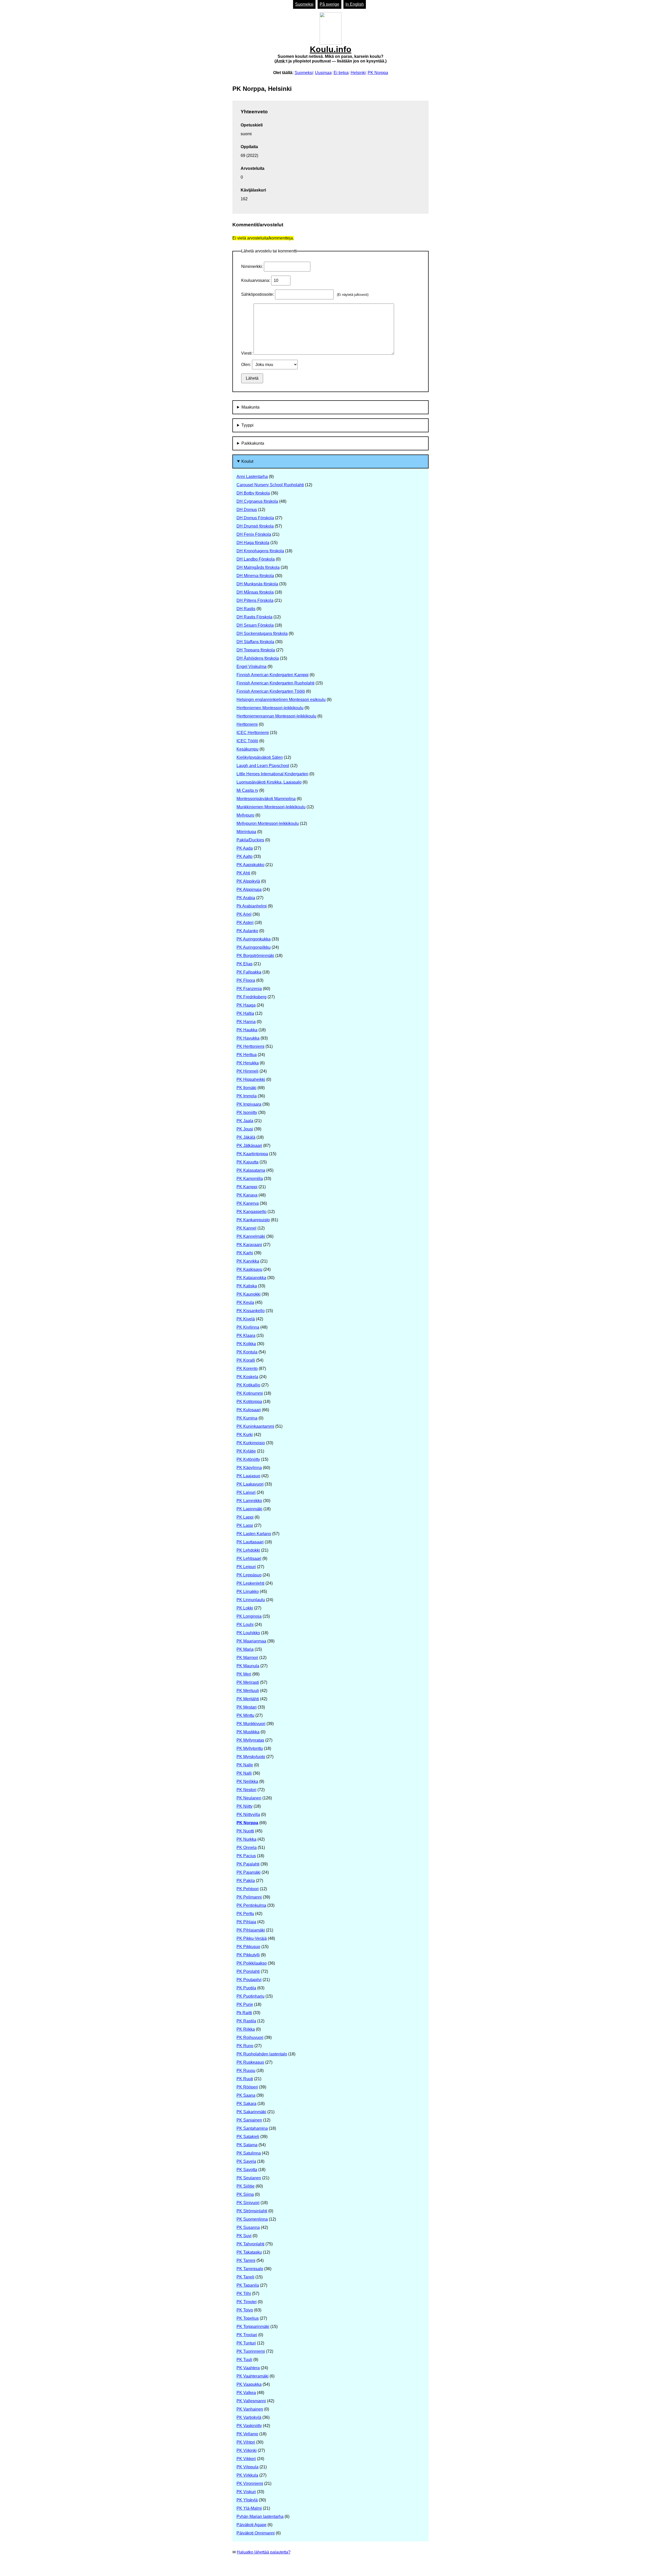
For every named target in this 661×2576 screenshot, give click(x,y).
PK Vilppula (247, 2467)
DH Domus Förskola (255, 518)
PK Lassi (245, 1525)
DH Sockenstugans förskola (262, 633)
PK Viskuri (246, 2492)
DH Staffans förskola (255, 642)
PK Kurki (245, 1435)
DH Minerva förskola (255, 576)
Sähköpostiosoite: (258, 294)
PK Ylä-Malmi (249, 2508)
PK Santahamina (252, 2128)
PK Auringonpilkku (254, 947)
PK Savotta (247, 2170)
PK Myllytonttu (250, 1748)
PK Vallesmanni (251, 2401)
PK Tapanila (248, 2285)
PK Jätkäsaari (249, 1146)
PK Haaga (246, 1005)
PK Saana (246, 2095)
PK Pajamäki (249, 1872)
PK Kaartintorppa (252, 1154)
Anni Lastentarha (252, 477)
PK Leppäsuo (249, 1575)
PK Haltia (245, 1013)
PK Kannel (246, 1228)
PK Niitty (245, 1806)
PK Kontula (247, 1352)
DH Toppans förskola (256, 650)
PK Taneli (245, 2277)
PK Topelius (248, 2318)
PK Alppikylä (248, 881)
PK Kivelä (246, 1319)
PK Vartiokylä (249, 2417)
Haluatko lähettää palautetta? (264, 2552)
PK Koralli (246, 1360)
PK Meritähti (248, 1699)
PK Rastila (246, 2021)
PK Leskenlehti (250, 1583)
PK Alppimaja (249, 890)
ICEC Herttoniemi (253, 733)
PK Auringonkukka (254, 939)
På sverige (329, 4)
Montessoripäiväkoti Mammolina (266, 799)
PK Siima (245, 2194)
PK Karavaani (249, 1245)
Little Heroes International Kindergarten (272, 774)
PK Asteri (245, 923)
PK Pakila (246, 1881)
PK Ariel (244, 914)
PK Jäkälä (246, 1137)
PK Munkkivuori (251, 1724)
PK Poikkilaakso (252, 1963)
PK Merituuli (248, 1691)
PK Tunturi (246, 2343)
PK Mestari (247, 1707)
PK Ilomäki (246, 1088)
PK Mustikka (248, 1732)
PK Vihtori (246, 2442)
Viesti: (247, 353)
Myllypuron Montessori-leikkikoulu (268, 823)
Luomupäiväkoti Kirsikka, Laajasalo (269, 782)
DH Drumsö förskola (255, 526)
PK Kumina (247, 1418)
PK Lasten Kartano (254, 1534)
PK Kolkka (246, 1344)
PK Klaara (246, 1335)
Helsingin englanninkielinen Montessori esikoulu (281, 700)
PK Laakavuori (250, 1484)
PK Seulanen (249, 2178)
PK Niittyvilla (248, 1815)
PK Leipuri (246, 1567)
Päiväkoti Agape (251, 2525)
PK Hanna (246, 1022)
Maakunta (250, 407)
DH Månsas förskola (255, 592)
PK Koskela (247, 1377)
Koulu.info (330, 54)
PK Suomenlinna (252, 2219)
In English (355, 4)
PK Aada (245, 848)
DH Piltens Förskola (255, 600)
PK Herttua (247, 1055)
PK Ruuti (245, 2079)
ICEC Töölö (247, 741)
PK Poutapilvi (249, 1980)
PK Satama (247, 2145)
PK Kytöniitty (248, 1459)
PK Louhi (245, 1625)
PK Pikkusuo (248, 1947)
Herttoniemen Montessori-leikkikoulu (270, 708)
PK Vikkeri (246, 2459)
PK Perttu (245, 1914)
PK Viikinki (247, 2450)
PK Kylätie (246, 1451)
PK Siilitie (246, 2186)
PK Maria (245, 1649)
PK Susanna (248, 2227)
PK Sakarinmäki (251, 2112)
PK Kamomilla (250, 1179)
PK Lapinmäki (249, 1509)
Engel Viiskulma (251, 667)
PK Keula (245, 1302)
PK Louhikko (248, 1633)
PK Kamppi (247, 1187)
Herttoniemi (247, 724)
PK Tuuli (244, 2360)
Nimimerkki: (253, 266)
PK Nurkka (246, 1839)
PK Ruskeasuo (250, 2062)
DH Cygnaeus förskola (257, 501)
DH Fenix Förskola (254, 534)
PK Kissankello (251, 1311)
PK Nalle (245, 1765)
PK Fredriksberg (251, 997)
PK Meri (244, 1674)
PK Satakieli (248, 2137)
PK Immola (247, 1096)
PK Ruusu (246, 2071)
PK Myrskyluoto (251, 1757)
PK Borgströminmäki (255, 956)
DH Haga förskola (253, 543)
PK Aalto (245, 856)
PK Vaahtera (248, 2368)
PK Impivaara (249, 1104)
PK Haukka (247, 1030)
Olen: (247, 365)
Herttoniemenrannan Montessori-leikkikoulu (276, 716)
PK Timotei (247, 2302)
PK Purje (245, 2004)
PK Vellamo (247, 2434)
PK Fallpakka (249, 972)
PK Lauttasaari (250, 1542)
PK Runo (245, 2046)
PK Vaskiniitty (249, 2426)
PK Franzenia (249, 989)
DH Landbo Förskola (256, 559)
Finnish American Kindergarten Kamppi (273, 675)
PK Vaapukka (249, 2384)
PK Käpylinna (249, 1468)
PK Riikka (246, 2029)
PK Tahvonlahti (250, 2244)
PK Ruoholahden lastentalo (262, 2054)
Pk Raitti (244, 2013)
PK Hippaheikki (251, 1079)
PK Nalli (244, 1773)
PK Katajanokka (251, 1278)
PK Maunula (248, 1666)
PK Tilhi (244, 2294)
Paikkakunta (253, 443)
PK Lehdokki (248, 1550)
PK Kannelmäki (251, 1236)
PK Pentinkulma (251, 1905)
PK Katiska (247, 1286)
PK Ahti (243, 873)
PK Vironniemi (250, 2483)
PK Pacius (246, 1856)
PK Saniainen (249, 2120)
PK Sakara (246, 2104)
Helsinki (358, 73)
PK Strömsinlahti (252, 2211)
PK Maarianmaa (251, 1641)
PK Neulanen (249, 1798)
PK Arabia (246, 898)
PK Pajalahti (248, 1864)
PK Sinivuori (248, 2203)
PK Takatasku (249, 2252)
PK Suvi (244, 2236)
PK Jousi (245, 1129)
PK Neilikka (247, 1781)
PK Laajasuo (248, 1476)
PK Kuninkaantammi (255, 1426)
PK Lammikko (249, 1501)
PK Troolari (247, 2335)
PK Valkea (246, 2393)
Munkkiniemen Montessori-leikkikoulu (271, 807)
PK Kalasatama (251, 1170)
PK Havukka (248, 1038)
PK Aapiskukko (250, 865)
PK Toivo (245, 2310)
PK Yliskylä (247, 2500)
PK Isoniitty (247, 1112)
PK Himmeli (247, 1071)
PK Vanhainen (250, 2409)
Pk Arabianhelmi (252, 906)
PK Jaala (245, 1121)
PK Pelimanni (249, 1897)
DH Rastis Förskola (254, 617)
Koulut (247, 461)
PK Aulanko (247, 931)
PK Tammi (246, 2260)
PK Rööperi (247, 2087)
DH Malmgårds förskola (258, 567)
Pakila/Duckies (250, 840)
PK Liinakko (248, 1592)
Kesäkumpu (247, 749)
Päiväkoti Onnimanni (256, 2533)
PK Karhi (245, 1253)
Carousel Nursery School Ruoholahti (270, 485)
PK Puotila (246, 1988)
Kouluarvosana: (256, 280)
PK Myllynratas (250, 1740)
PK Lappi (245, 1517)
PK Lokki (245, 1608)
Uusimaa (323, 73)
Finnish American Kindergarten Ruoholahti (276, 683)
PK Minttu (245, 1715)
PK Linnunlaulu (251, 1600)
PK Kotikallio (248, 1385)
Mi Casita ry (247, 790)
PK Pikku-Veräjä (252, 1938)
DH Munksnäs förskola (257, 584)
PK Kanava (247, 1195)
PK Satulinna (249, 2153)
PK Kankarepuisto (253, 1220)
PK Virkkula (247, 2475)
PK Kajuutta (247, 1162)
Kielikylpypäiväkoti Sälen (260, 757)
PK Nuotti (245, 1831)
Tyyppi (247, 425)
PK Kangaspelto (251, 1212)
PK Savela (246, 2161)
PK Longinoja (249, 1616)
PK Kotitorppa (249, 1402)
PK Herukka (248, 1063)
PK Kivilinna (248, 1327)
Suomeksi (304, 4)
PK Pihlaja (246, 1922)
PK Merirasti (248, 1682)
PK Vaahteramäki (253, 2376)
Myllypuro (245, 815)
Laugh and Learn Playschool (263, 766)
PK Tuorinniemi (251, 2351)
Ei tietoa (341, 73)
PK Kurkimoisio (251, 1443)
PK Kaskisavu (249, 1269)
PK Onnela (247, 1848)
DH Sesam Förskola (255, 625)
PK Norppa (378, 73)
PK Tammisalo (250, 2269)
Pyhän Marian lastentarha (260, 2517)
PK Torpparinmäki (253, 2327)
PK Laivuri (246, 1492)
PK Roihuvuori (250, 2037)
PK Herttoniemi (250, 1046)
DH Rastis (246, 609)
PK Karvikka (248, 1261)
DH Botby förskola (253, 493)
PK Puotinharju (250, 1996)
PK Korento (247, 1369)
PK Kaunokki (249, 1294)
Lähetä (252, 378)
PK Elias (245, 964)
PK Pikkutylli (248, 1955)
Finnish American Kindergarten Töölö (271, 691)
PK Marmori (247, 1658)
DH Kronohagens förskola (260, 551)
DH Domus (247, 510)
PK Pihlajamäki (251, 1930)
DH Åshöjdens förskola (258, 658)
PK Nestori (246, 1790)
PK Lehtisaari (249, 1558)
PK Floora (246, 980)
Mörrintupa (246, 832)
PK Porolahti (248, 1971)
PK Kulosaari (249, 1410)
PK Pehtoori (248, 1889)
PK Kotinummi (250, 1393)
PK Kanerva (248, 1203)
